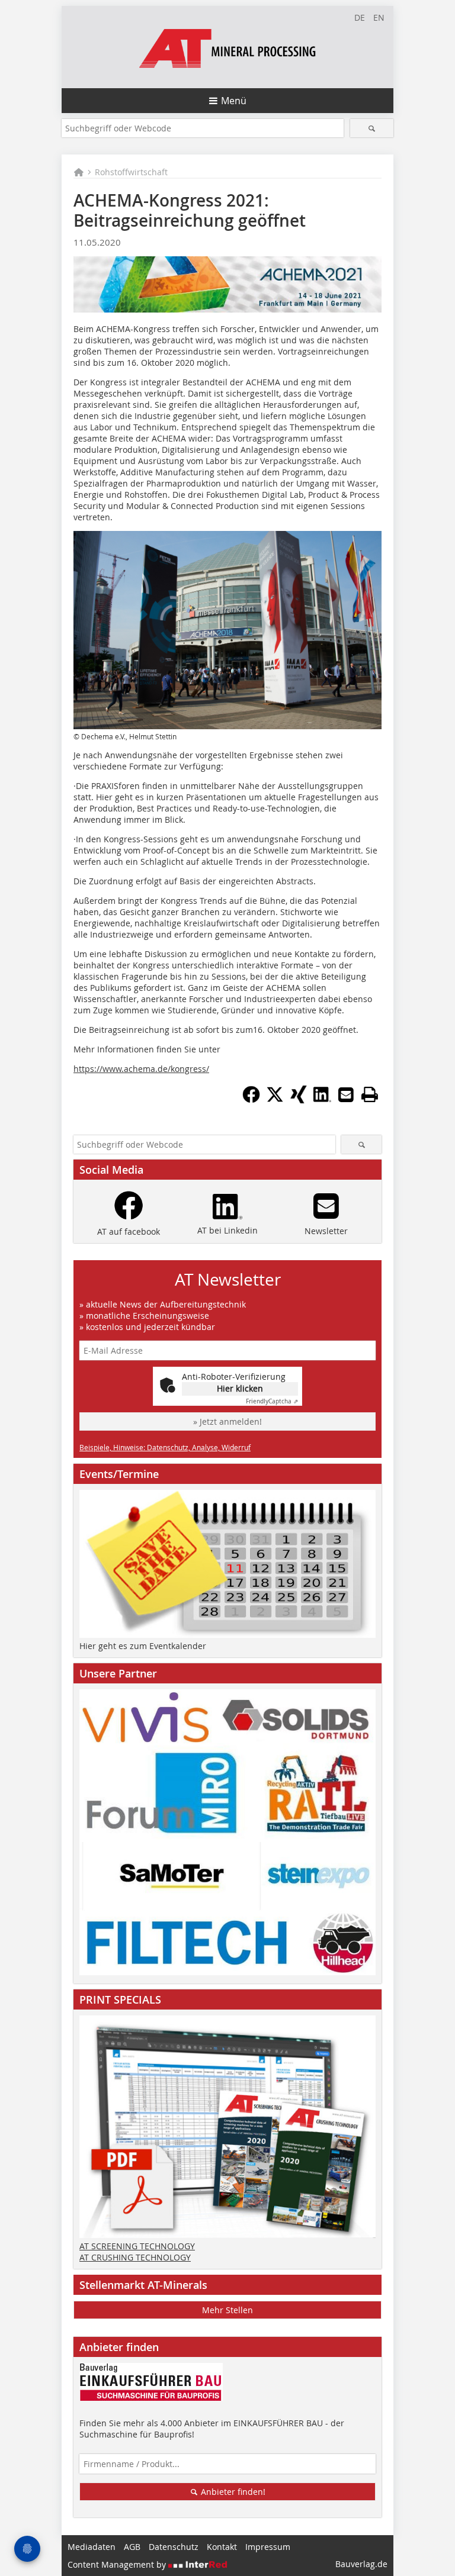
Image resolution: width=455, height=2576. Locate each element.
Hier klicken (240, 1388)
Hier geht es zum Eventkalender (143, 1646)
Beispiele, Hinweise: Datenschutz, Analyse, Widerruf (165, 1447)
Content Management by (118, 2564)
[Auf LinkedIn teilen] (322, 1100)
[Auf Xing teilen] (299, 1100)
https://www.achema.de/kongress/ (141, 1069)
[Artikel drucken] (370, 1094)
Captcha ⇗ (272, 1401)
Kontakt (222, 2547)
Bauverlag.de (361, 2564)
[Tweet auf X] (275, 1100)
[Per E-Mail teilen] (346, 1094)
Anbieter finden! (232, 2492)
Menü (234, 101)
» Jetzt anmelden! (227, 1421)
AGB (132, 2547)
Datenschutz (174, 2547)
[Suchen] (372, 128)
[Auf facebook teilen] (251, 1100)
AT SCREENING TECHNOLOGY (137, 2246)
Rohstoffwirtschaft (131, 172)
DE (360, 17)
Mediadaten (92, 2547)
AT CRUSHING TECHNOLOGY (135, 2257)
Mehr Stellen (227, 2310)
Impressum (268, 2547)
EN (379, 17)
